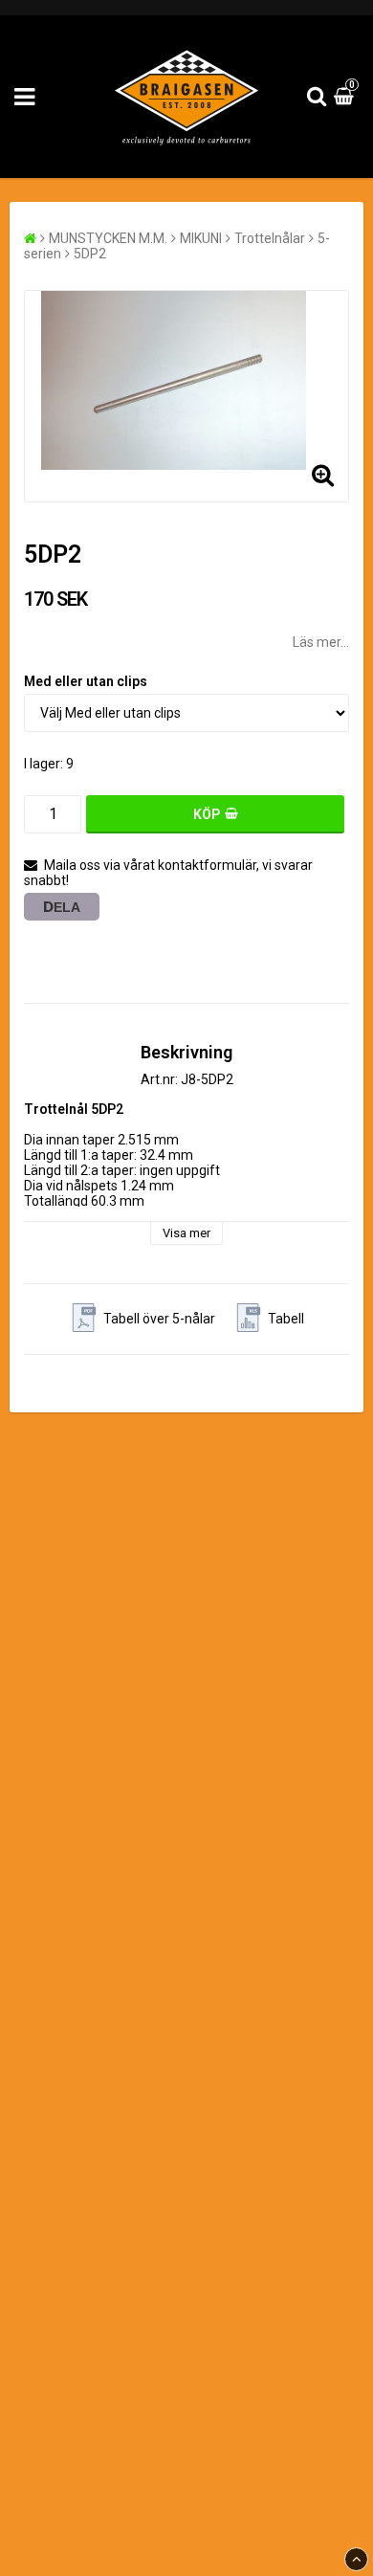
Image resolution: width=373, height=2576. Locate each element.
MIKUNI (201, 238)
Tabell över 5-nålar (159, 1319)
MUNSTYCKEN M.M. (108, 238)
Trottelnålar (270, 238)
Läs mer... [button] (321, 642)
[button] (346, 97)
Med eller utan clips (86, 681)
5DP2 (90, 254)
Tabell (286, 1319)
